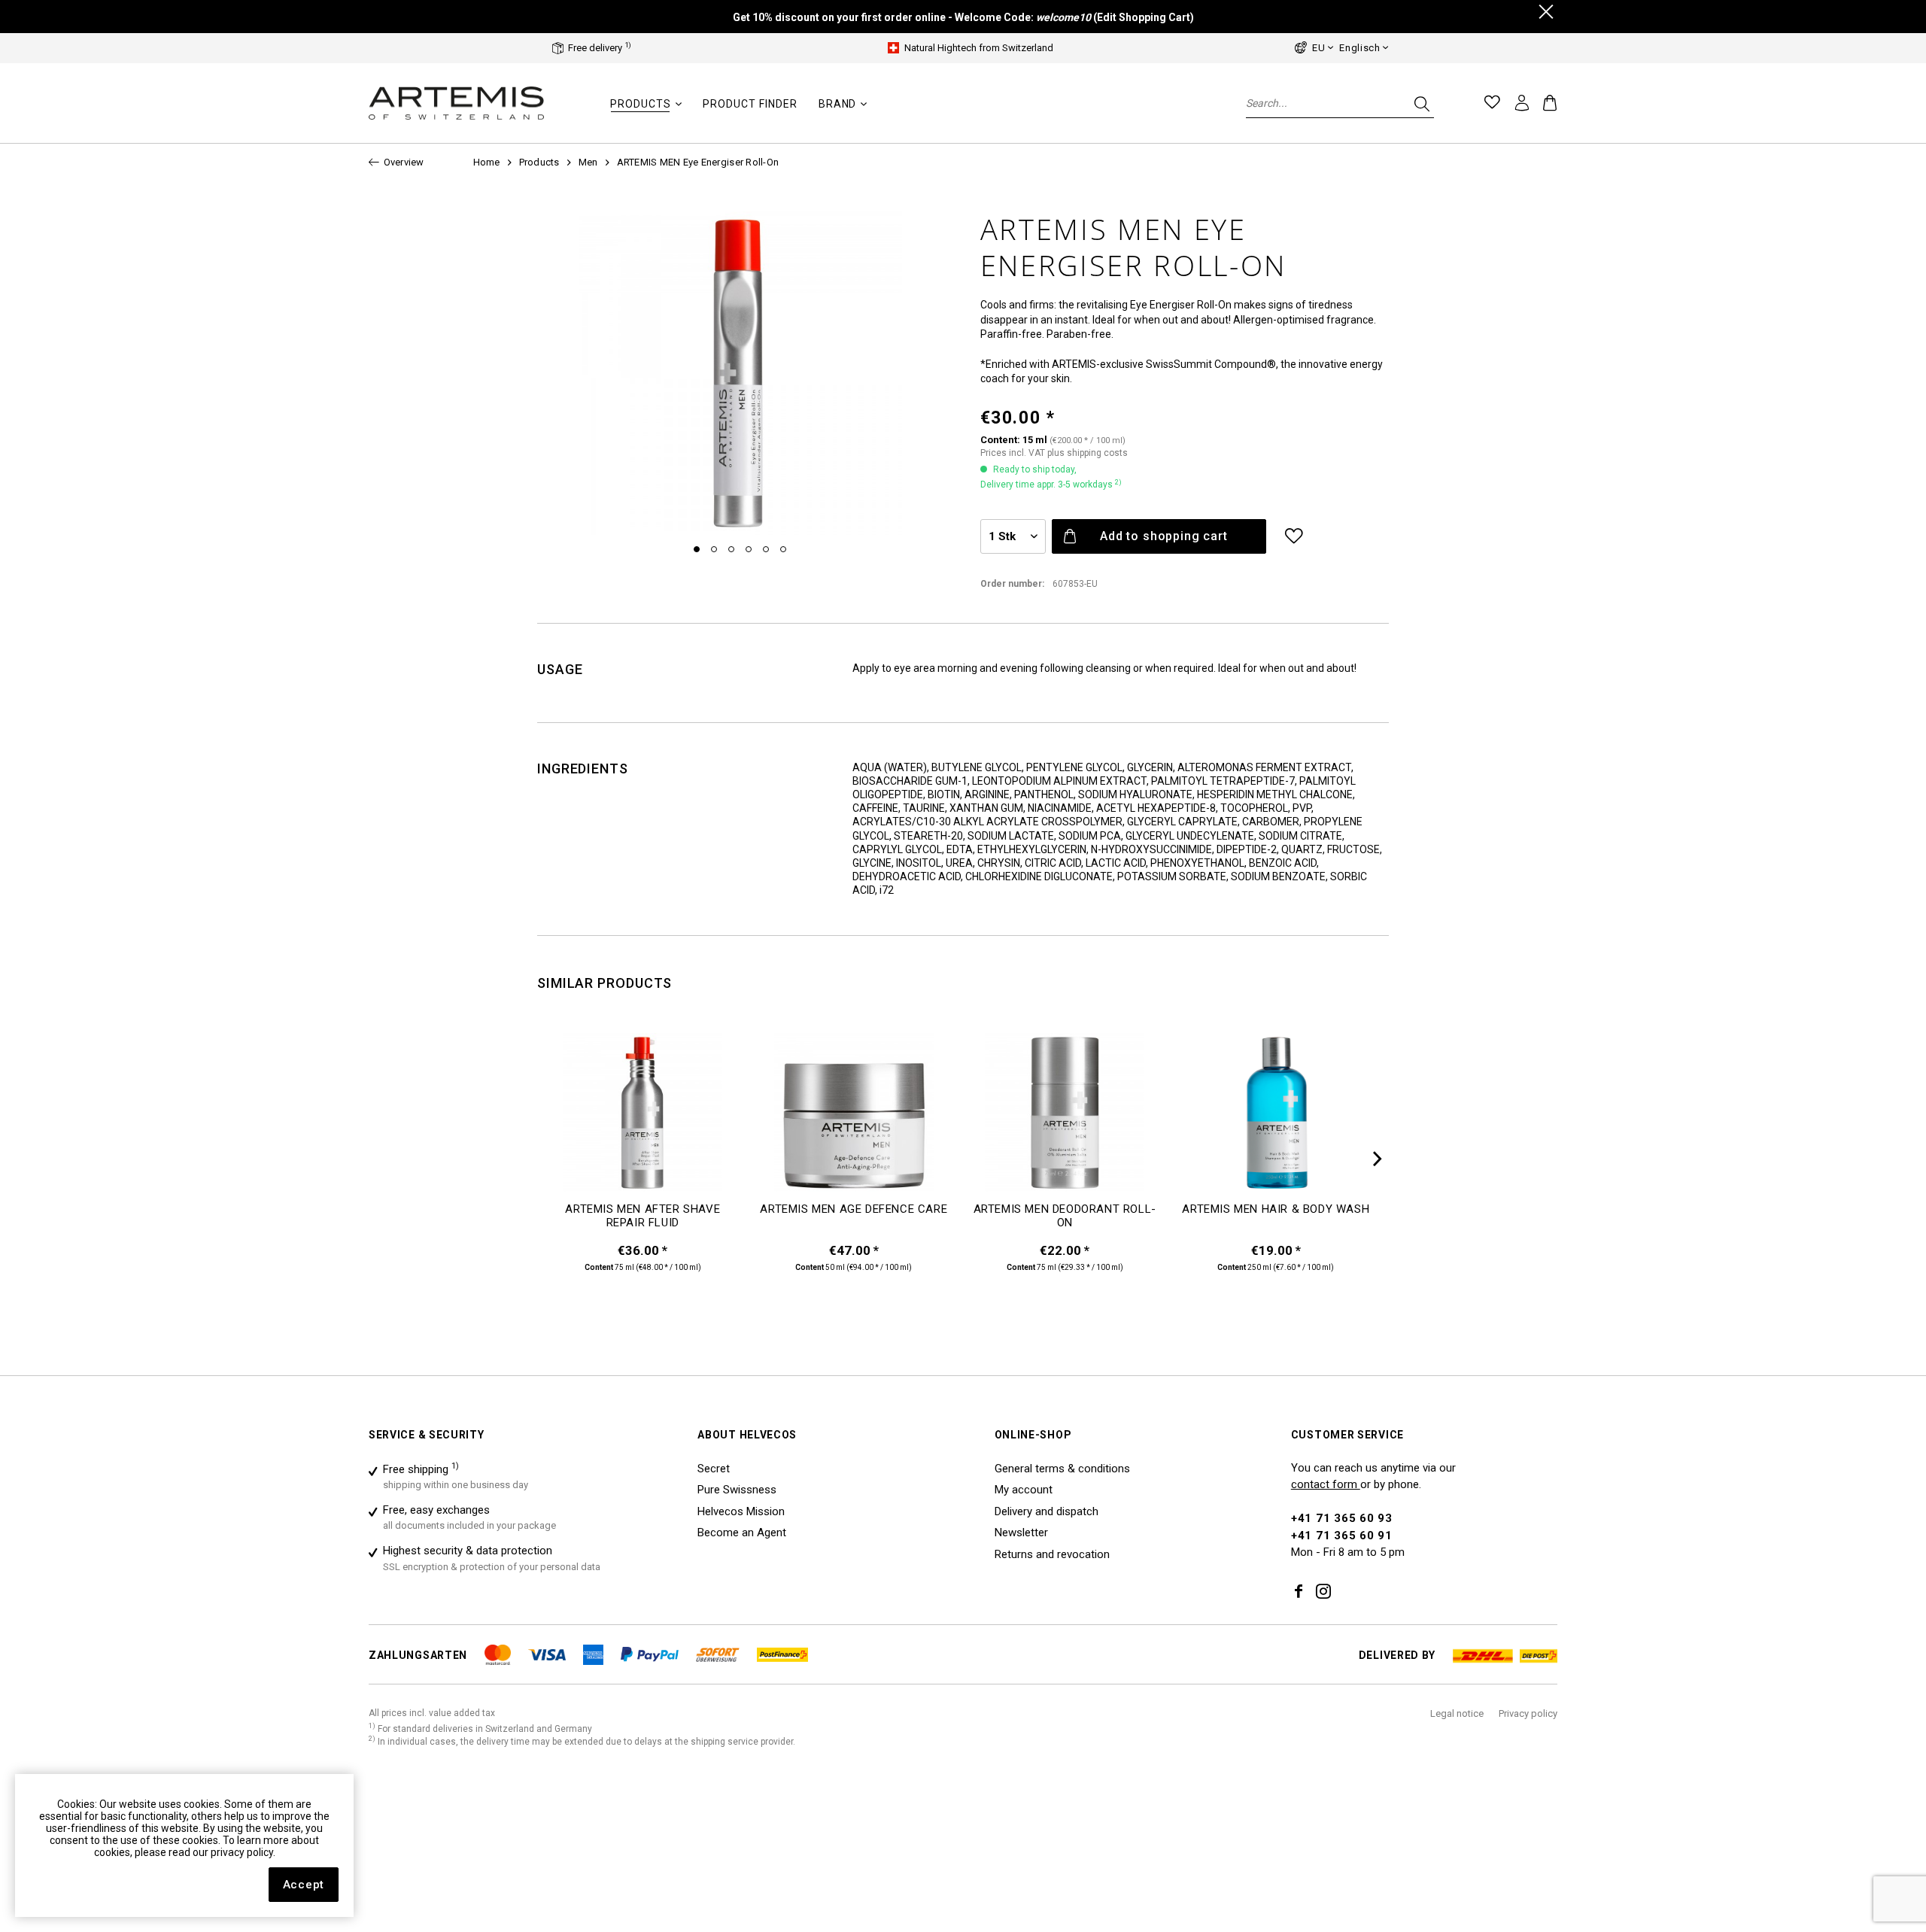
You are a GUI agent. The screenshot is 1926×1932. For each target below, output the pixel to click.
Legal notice (1457, 1713)
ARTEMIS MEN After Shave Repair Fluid (643, 1216)
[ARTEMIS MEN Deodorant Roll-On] (1065, 1118)
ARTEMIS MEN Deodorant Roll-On (1065, 1216)
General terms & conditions (1062, 1469)
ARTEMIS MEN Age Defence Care (854, 1209)
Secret (714, 1469)
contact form (1326, 1484)
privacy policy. (243, 1852)
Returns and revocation (1052, 1554)
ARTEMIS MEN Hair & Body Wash (1276, 1209)
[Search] (1420, 103)
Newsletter (1021, 1533)
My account (1024, 1490)
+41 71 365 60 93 (1342, 1518)
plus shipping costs (1088, 453)
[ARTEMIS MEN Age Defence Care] (854, 1118)
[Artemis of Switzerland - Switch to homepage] (457, 103)
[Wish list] (1493, 103)
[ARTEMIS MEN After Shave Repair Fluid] (643, 1118)
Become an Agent (742, 1533)
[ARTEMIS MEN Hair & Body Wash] (1276, 1118)
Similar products (605, 983)
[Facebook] (1299, 1593)
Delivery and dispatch (1047, 1511)
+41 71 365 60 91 (1342, 1536)
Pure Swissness (737, 1490)
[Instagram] (1323, 1593)
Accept (304, 1885)
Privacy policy (1528, 1713)
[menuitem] (646, 111)
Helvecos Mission (741, 1511)
